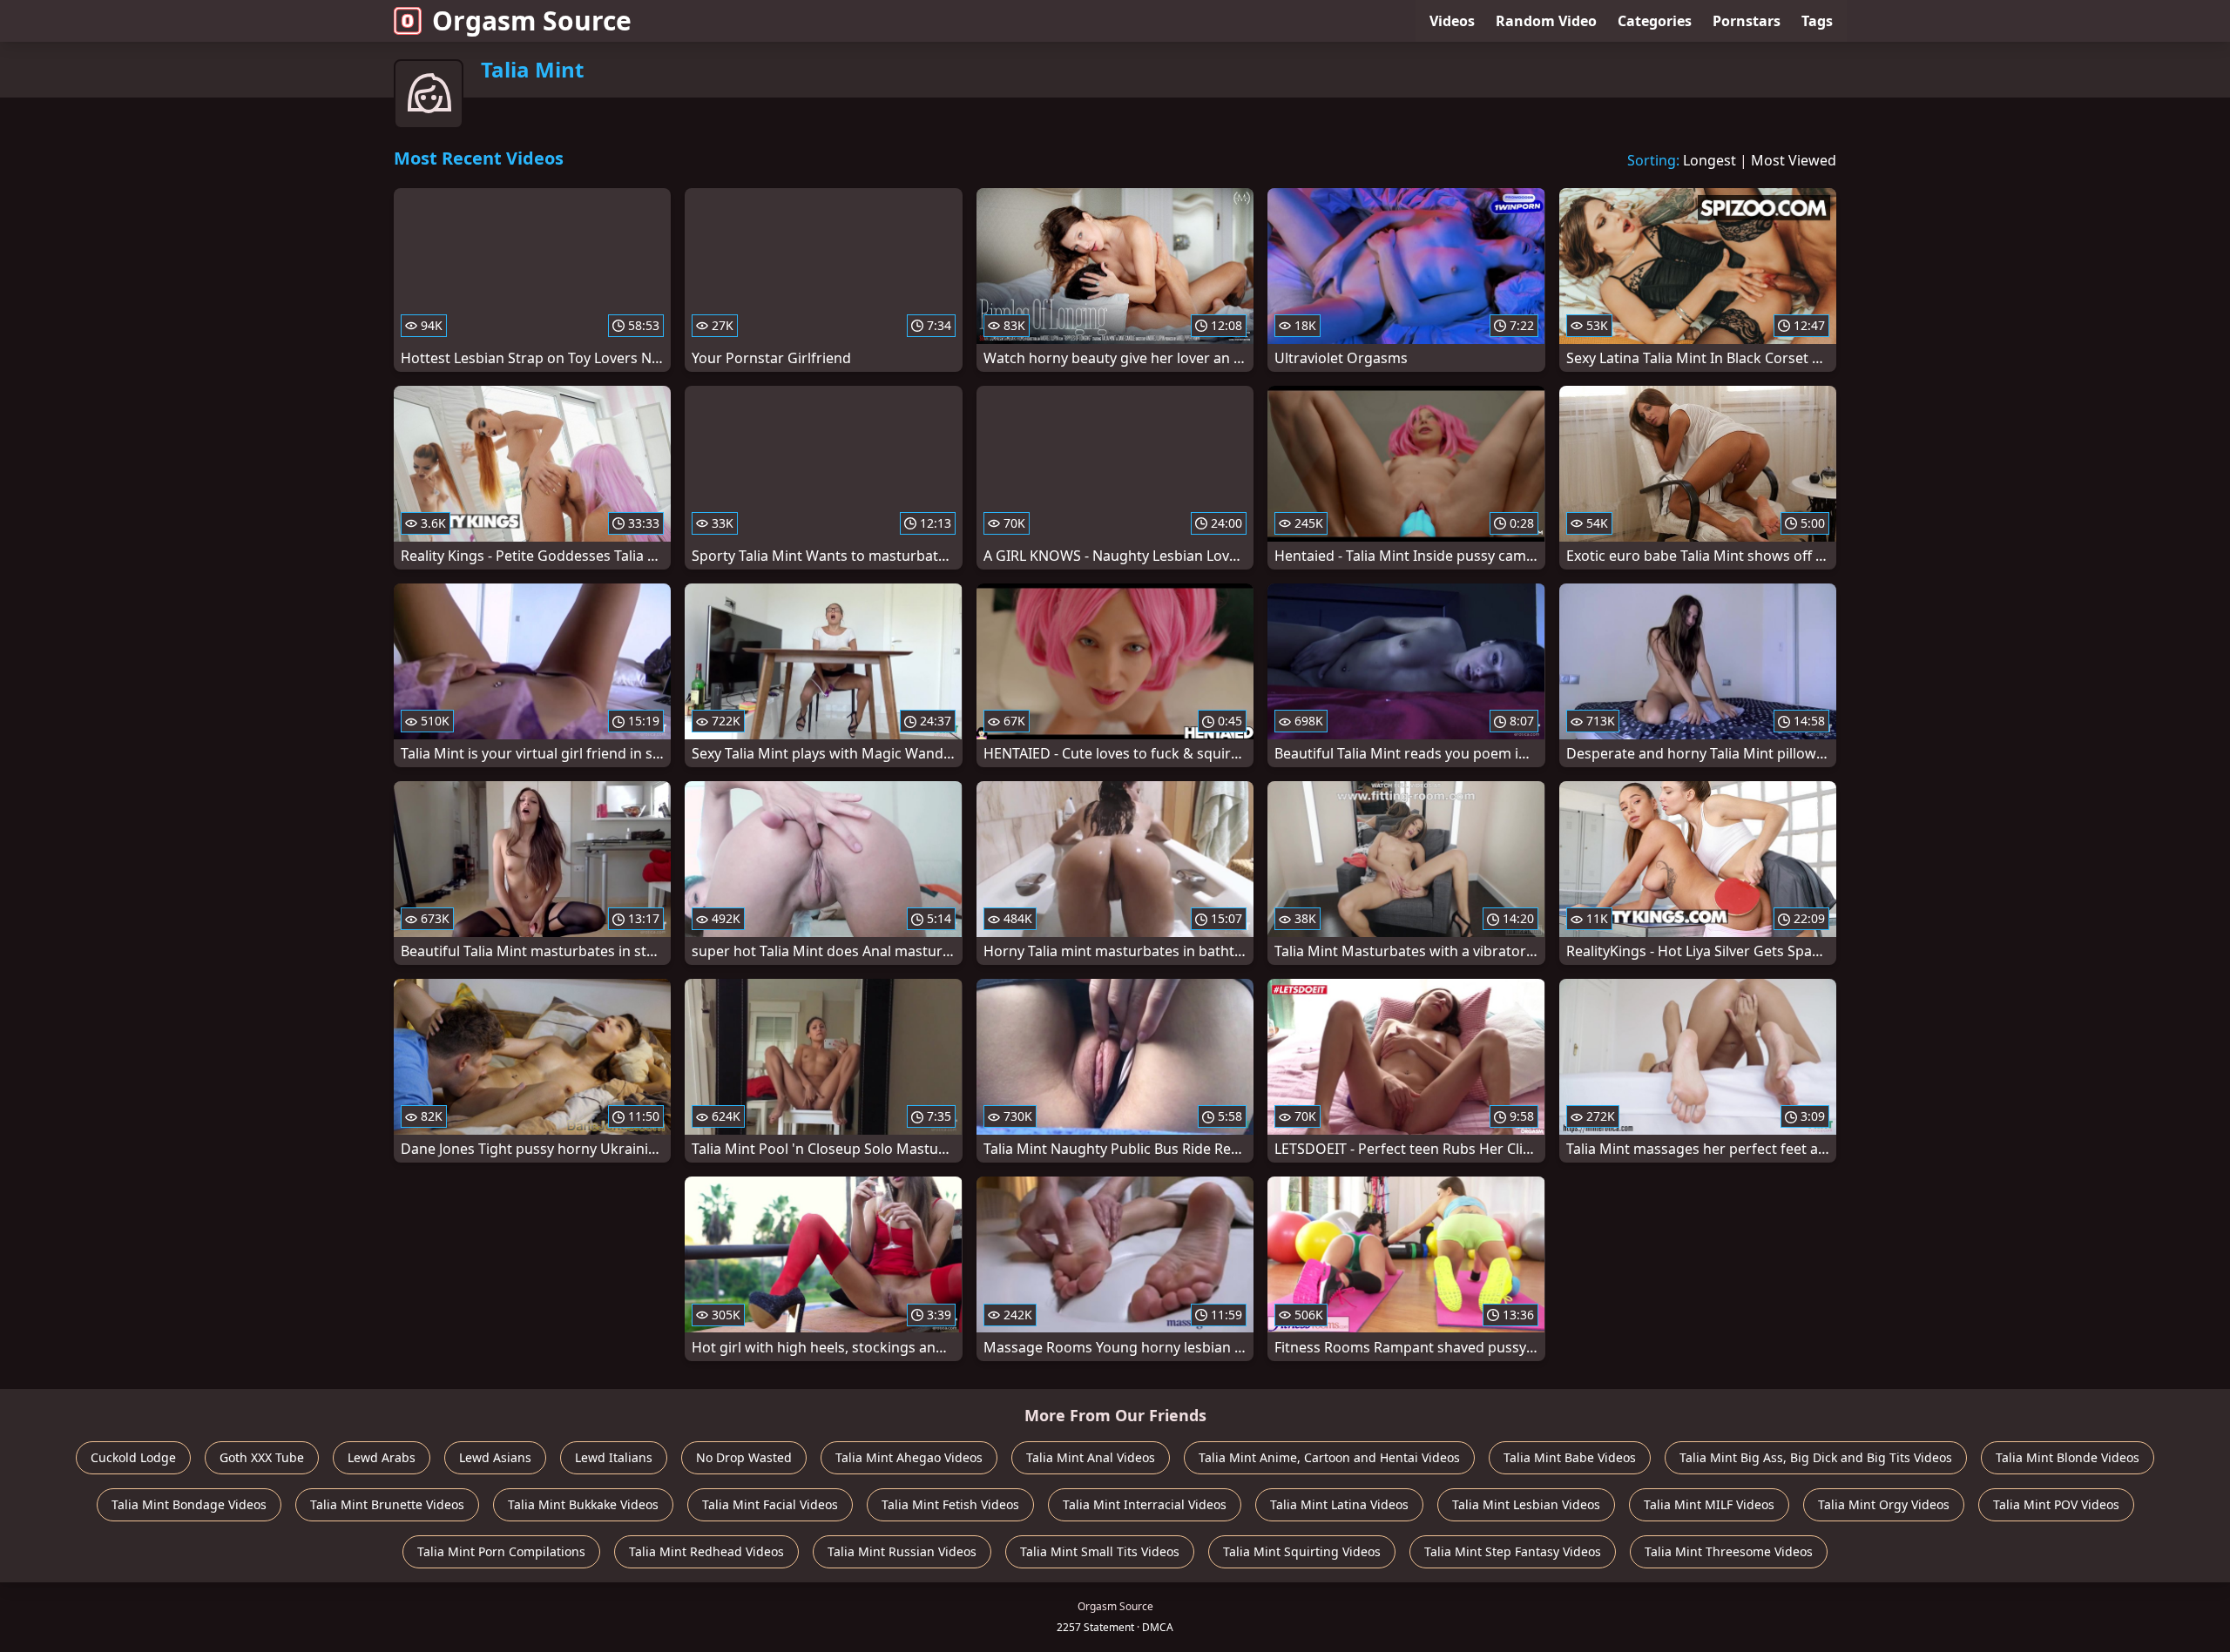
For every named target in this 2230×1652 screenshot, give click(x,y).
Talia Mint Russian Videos (902, 1551)
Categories (1655, 21)
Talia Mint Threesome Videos (1729, 1551)
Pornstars (1747, 21)
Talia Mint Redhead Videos (706, 1551)
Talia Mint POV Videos (2056, 1504)
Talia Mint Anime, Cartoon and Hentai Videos (1329, 1457)
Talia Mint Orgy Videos (1884, 1504)
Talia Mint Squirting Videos (1302, 1551)
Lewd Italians (614, 1457)
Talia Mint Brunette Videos (387, 1504)
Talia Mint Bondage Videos (189, 1504)
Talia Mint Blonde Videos (2068, 1457)
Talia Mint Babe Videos (1570, 1457)
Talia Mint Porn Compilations (501, 1551)
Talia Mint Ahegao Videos (909, 1457)
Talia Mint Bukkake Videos (583, 1504)
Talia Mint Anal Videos (1091, 1457)
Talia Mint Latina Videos (1339, 1504)
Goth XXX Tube (262, 1457)
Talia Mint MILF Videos (1709, 1504)
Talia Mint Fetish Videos (950, 1504)
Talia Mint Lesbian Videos (1526, 1504)
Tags (1817, 21)
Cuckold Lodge (133, 1457)
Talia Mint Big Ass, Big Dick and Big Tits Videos (1816, 1457)
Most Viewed (1794, 160)
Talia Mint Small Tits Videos (1100, 1551)
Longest (1710, 160)
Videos (1452, 21)
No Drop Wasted (744, 1457)
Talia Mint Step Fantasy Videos (1513, 1551)
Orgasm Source (532, 20)
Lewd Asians (495, 1457)
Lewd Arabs (382, 1457)
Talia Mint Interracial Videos (1145, 1504)
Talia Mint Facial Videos (770, 1504)
